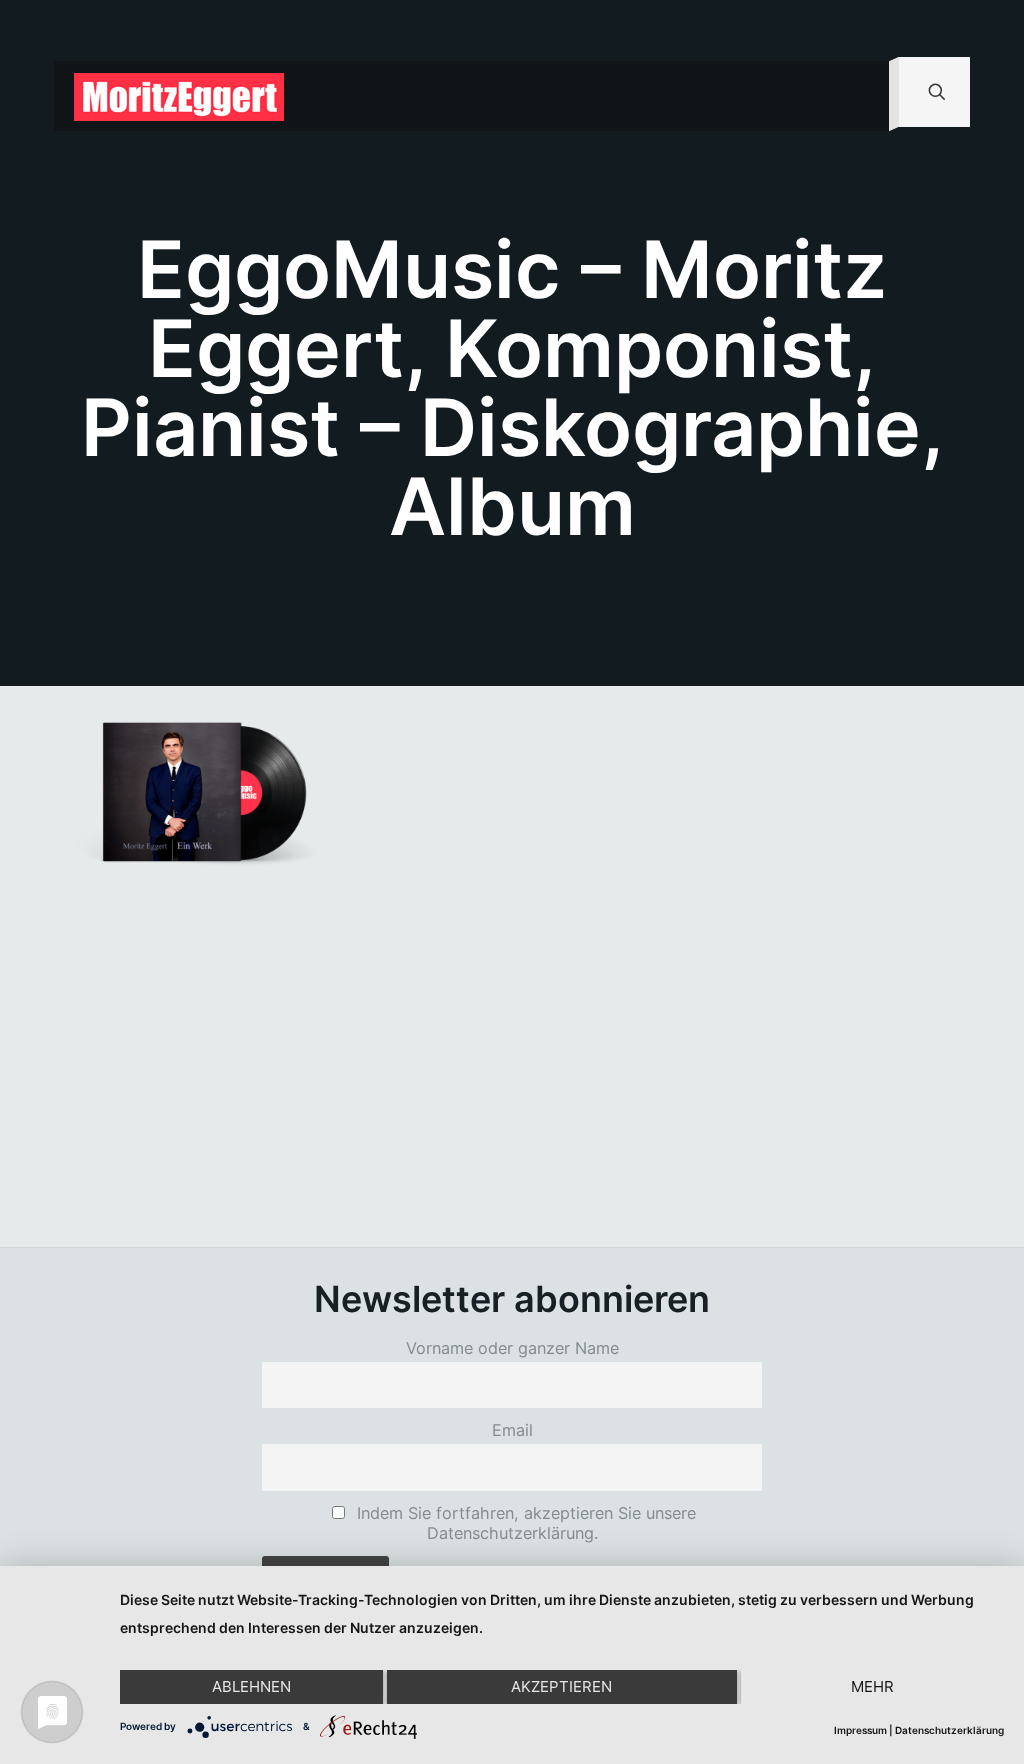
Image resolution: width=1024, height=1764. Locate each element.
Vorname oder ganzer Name (512, 1348)
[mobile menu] (857, 96)
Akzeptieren (561, 1686)
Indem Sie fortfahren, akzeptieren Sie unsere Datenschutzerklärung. (524, 1523)
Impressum (860, 1730)
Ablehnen (251, 1686)
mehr (872, 1686)
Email (512, 1430)
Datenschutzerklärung (949, 1730)
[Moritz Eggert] (179, 96)
